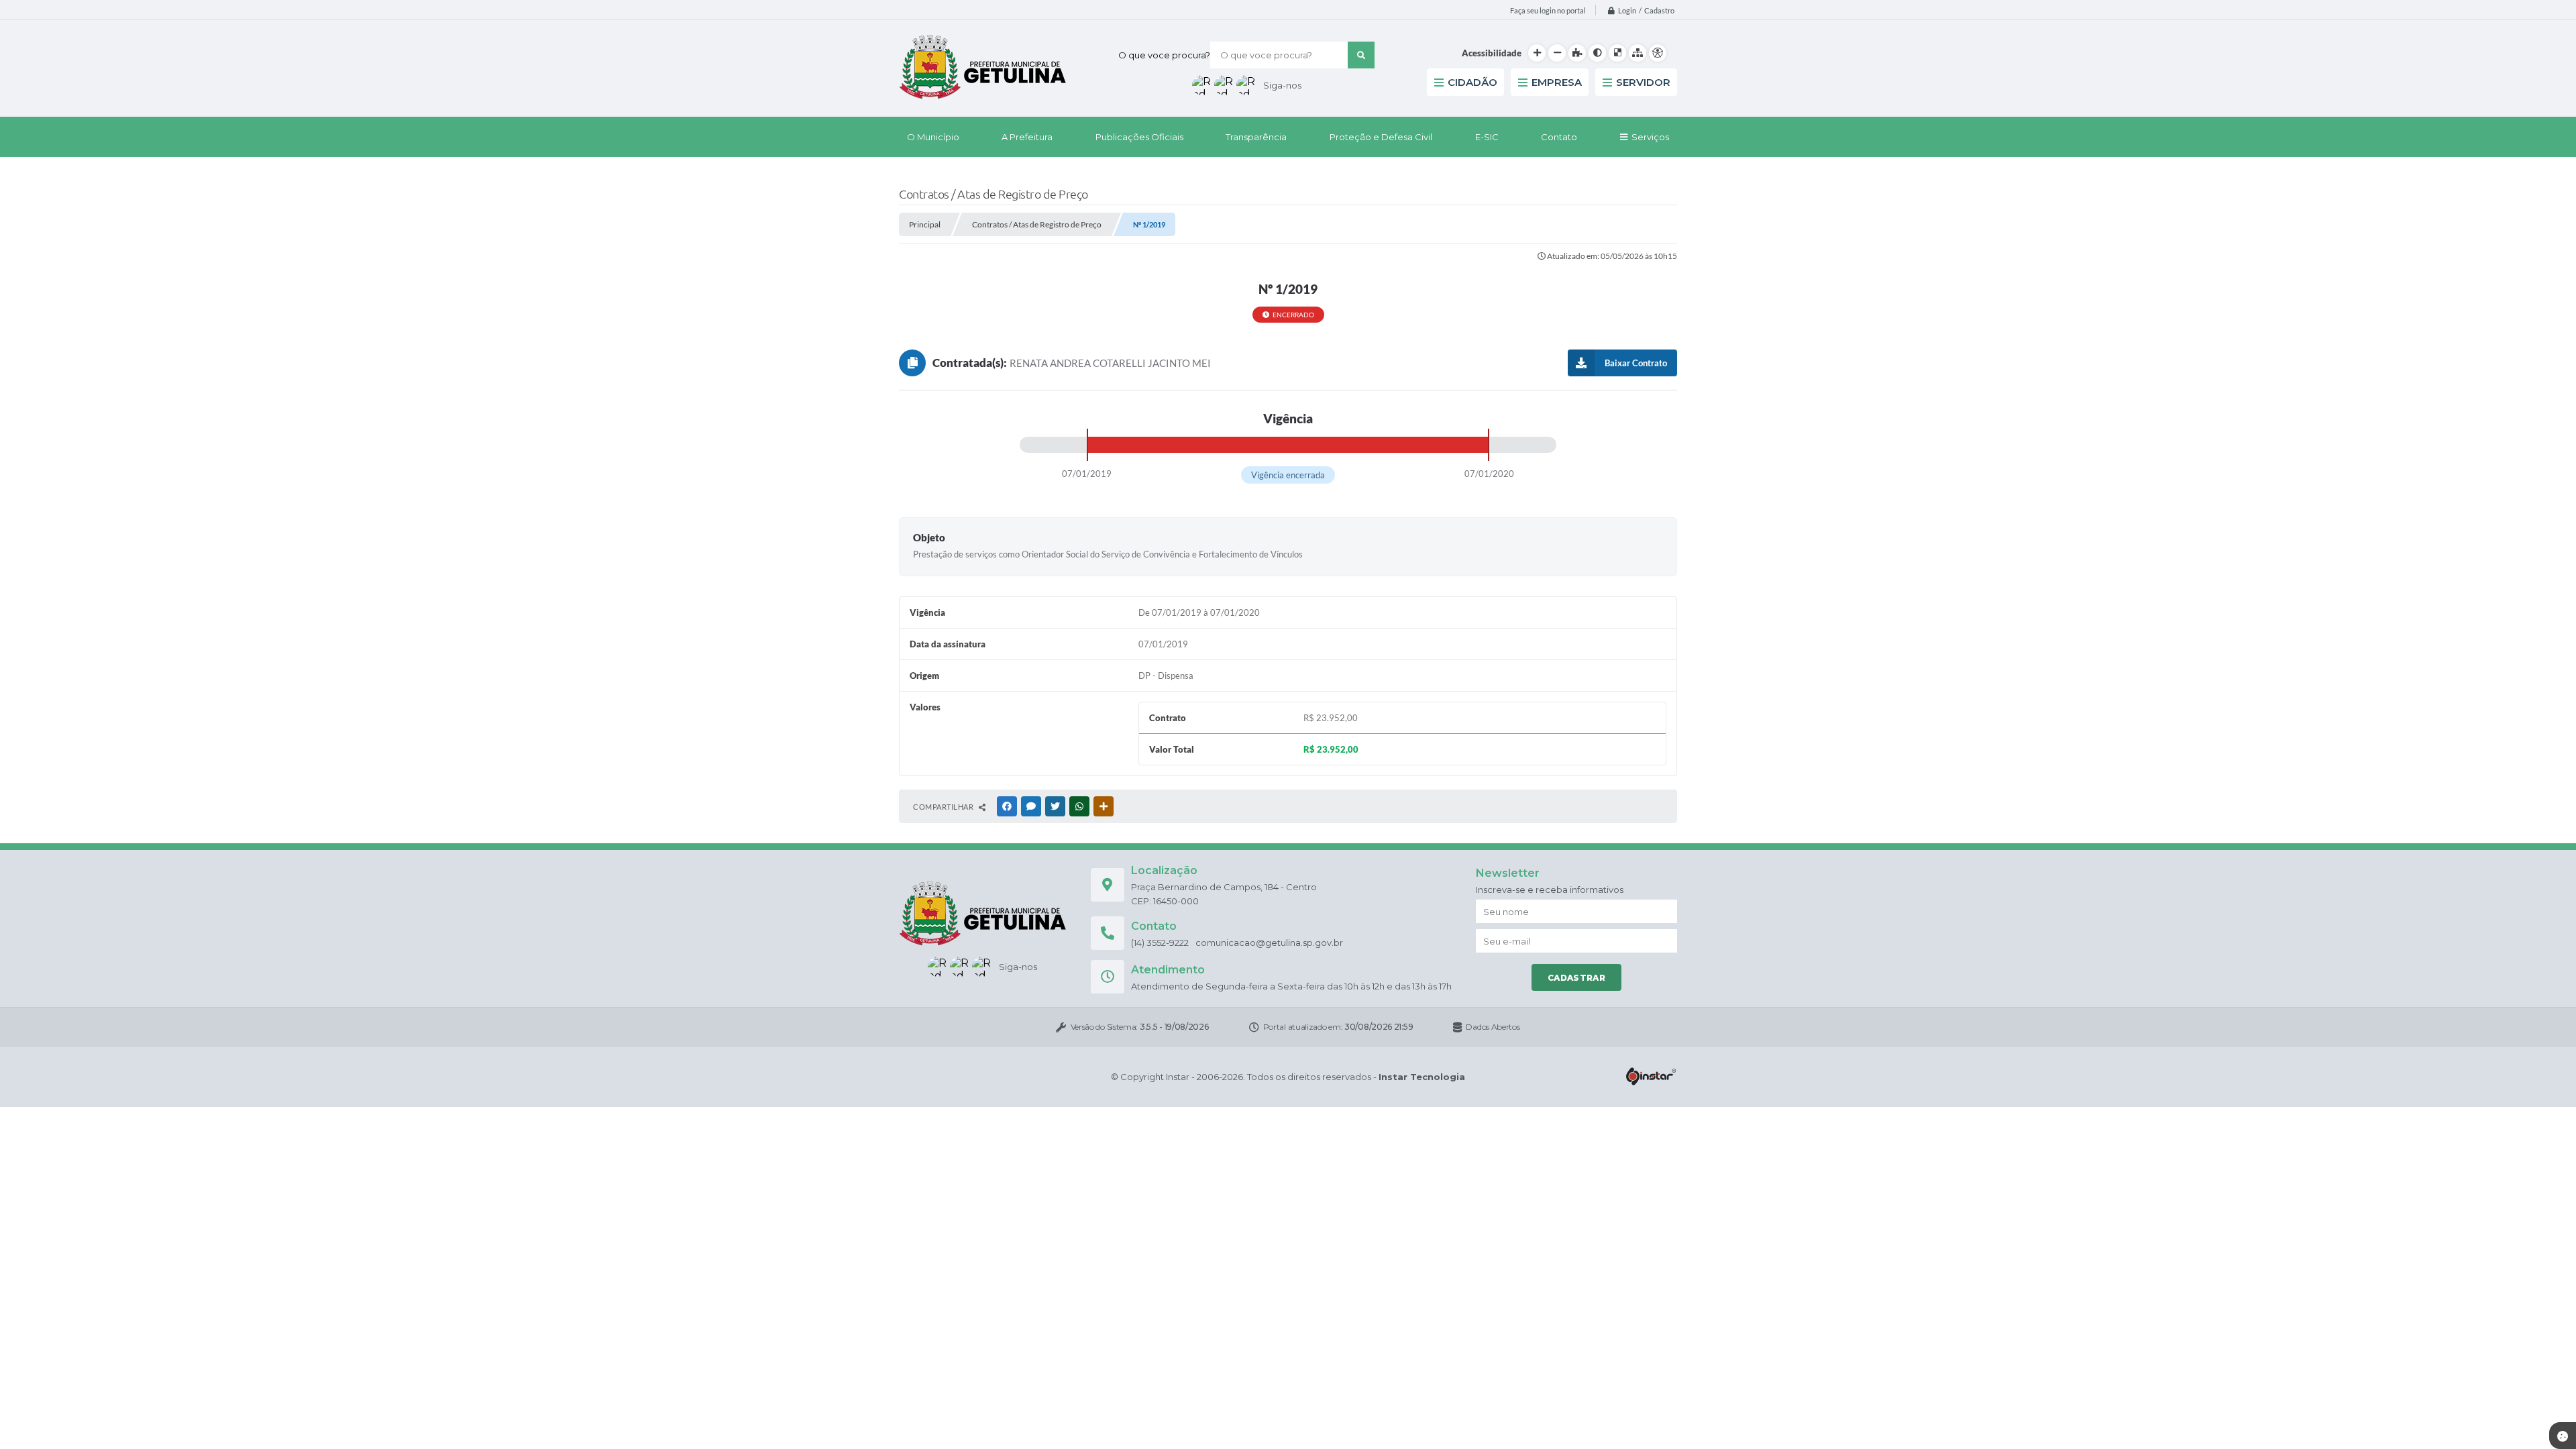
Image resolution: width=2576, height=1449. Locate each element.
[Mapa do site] (1638, 53)
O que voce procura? (1164, 55)
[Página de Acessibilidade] (1658, 53)
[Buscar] (1361, 55)
